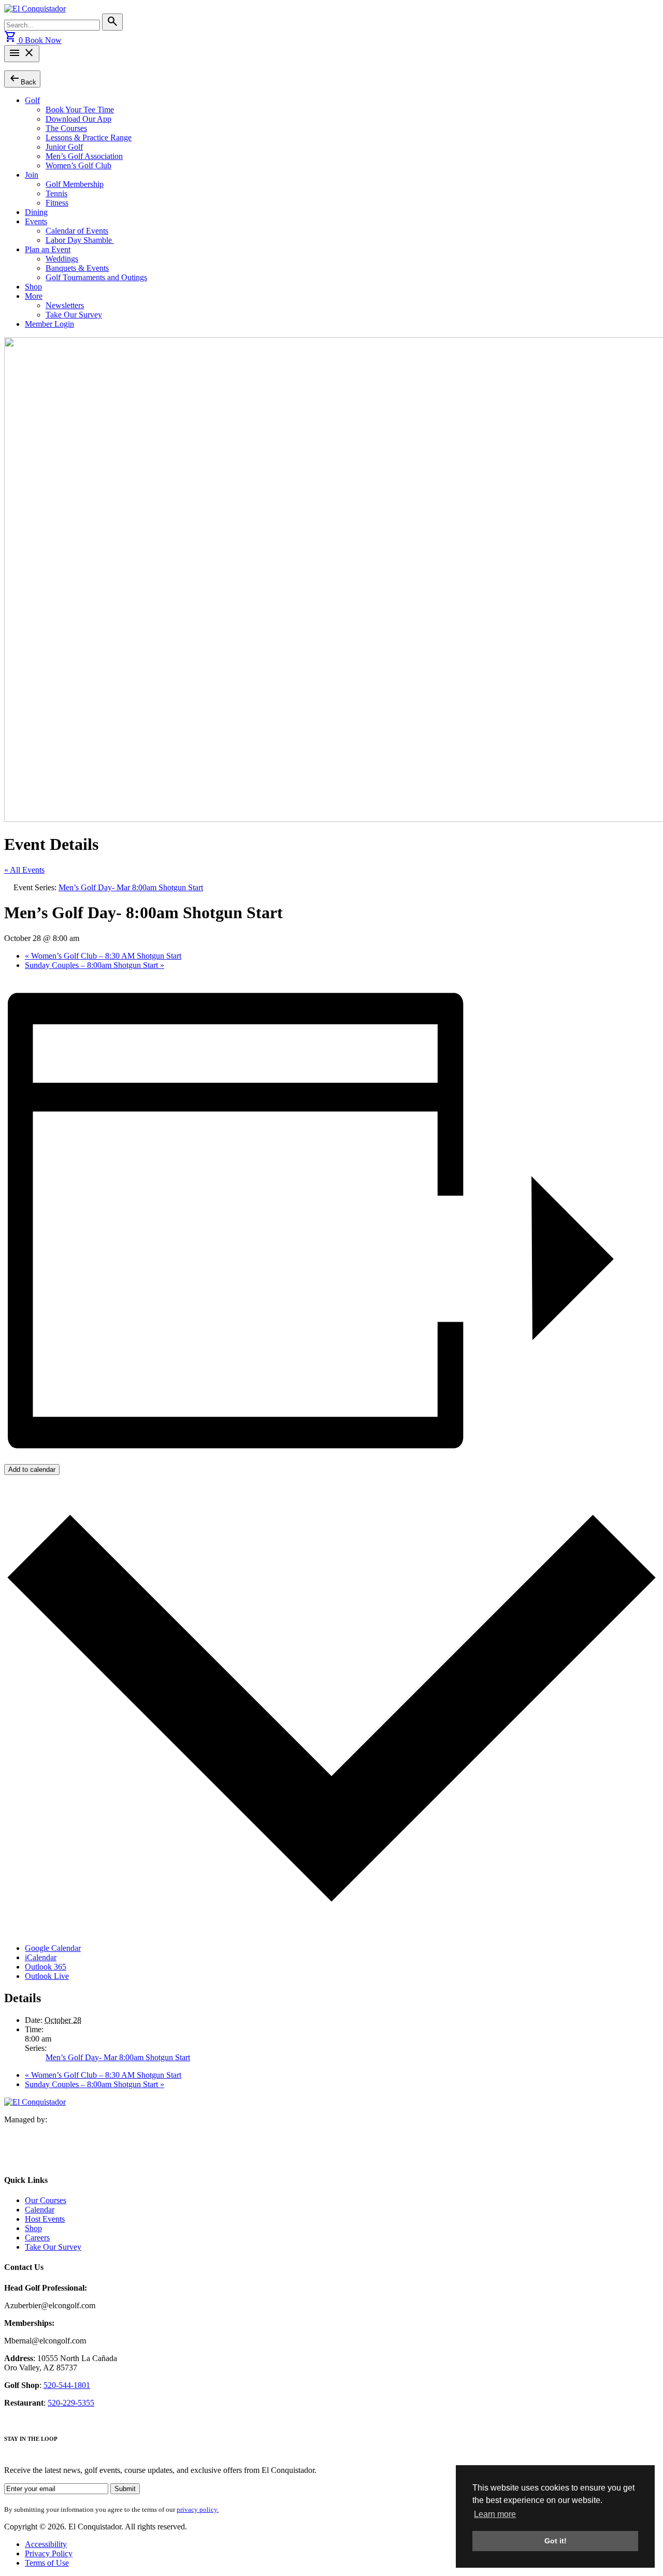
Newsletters (65, 305)
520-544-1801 (67, 2385)
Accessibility (46, 2544)
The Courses (66, 128)
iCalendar (41, 1957)
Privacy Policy (49, 2553)
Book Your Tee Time (80, 110)
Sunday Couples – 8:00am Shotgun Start (95, 965)
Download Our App (78, 119)
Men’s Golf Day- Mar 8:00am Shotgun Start (118, 2057)
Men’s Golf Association (84, 156)
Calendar (40, 2210)
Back (22, 78)
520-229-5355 (71, 2403)
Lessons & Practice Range (89, 138)
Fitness (57, 203)
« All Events (24, 870)
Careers (37, 2238)
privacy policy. (198, 2509)
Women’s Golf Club (78, 165)
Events (36, 221)
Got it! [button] (556, 2541)
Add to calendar (32, 1470)
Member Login (49, 324)
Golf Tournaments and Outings (96, 277)
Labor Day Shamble (80, 240)
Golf (32, 100)
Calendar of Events (77, 231)
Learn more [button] (495, 2514)
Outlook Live (47, 1976)
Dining (36, 212)
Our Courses (46, 2200)
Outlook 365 (46, 1967)
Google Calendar (53, 1948)
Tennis (56, 193)
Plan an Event (48, 249)
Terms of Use (47, 2563)
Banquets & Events (77, 268)
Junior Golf (64, 147)
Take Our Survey (74, 315)
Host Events (45, 2219)
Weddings (62, 259)
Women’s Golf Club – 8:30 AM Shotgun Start (103, 956)
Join (32, 175)
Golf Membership (75, 184)
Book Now (43, 40)
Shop (33, 287)
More (34, 296)
